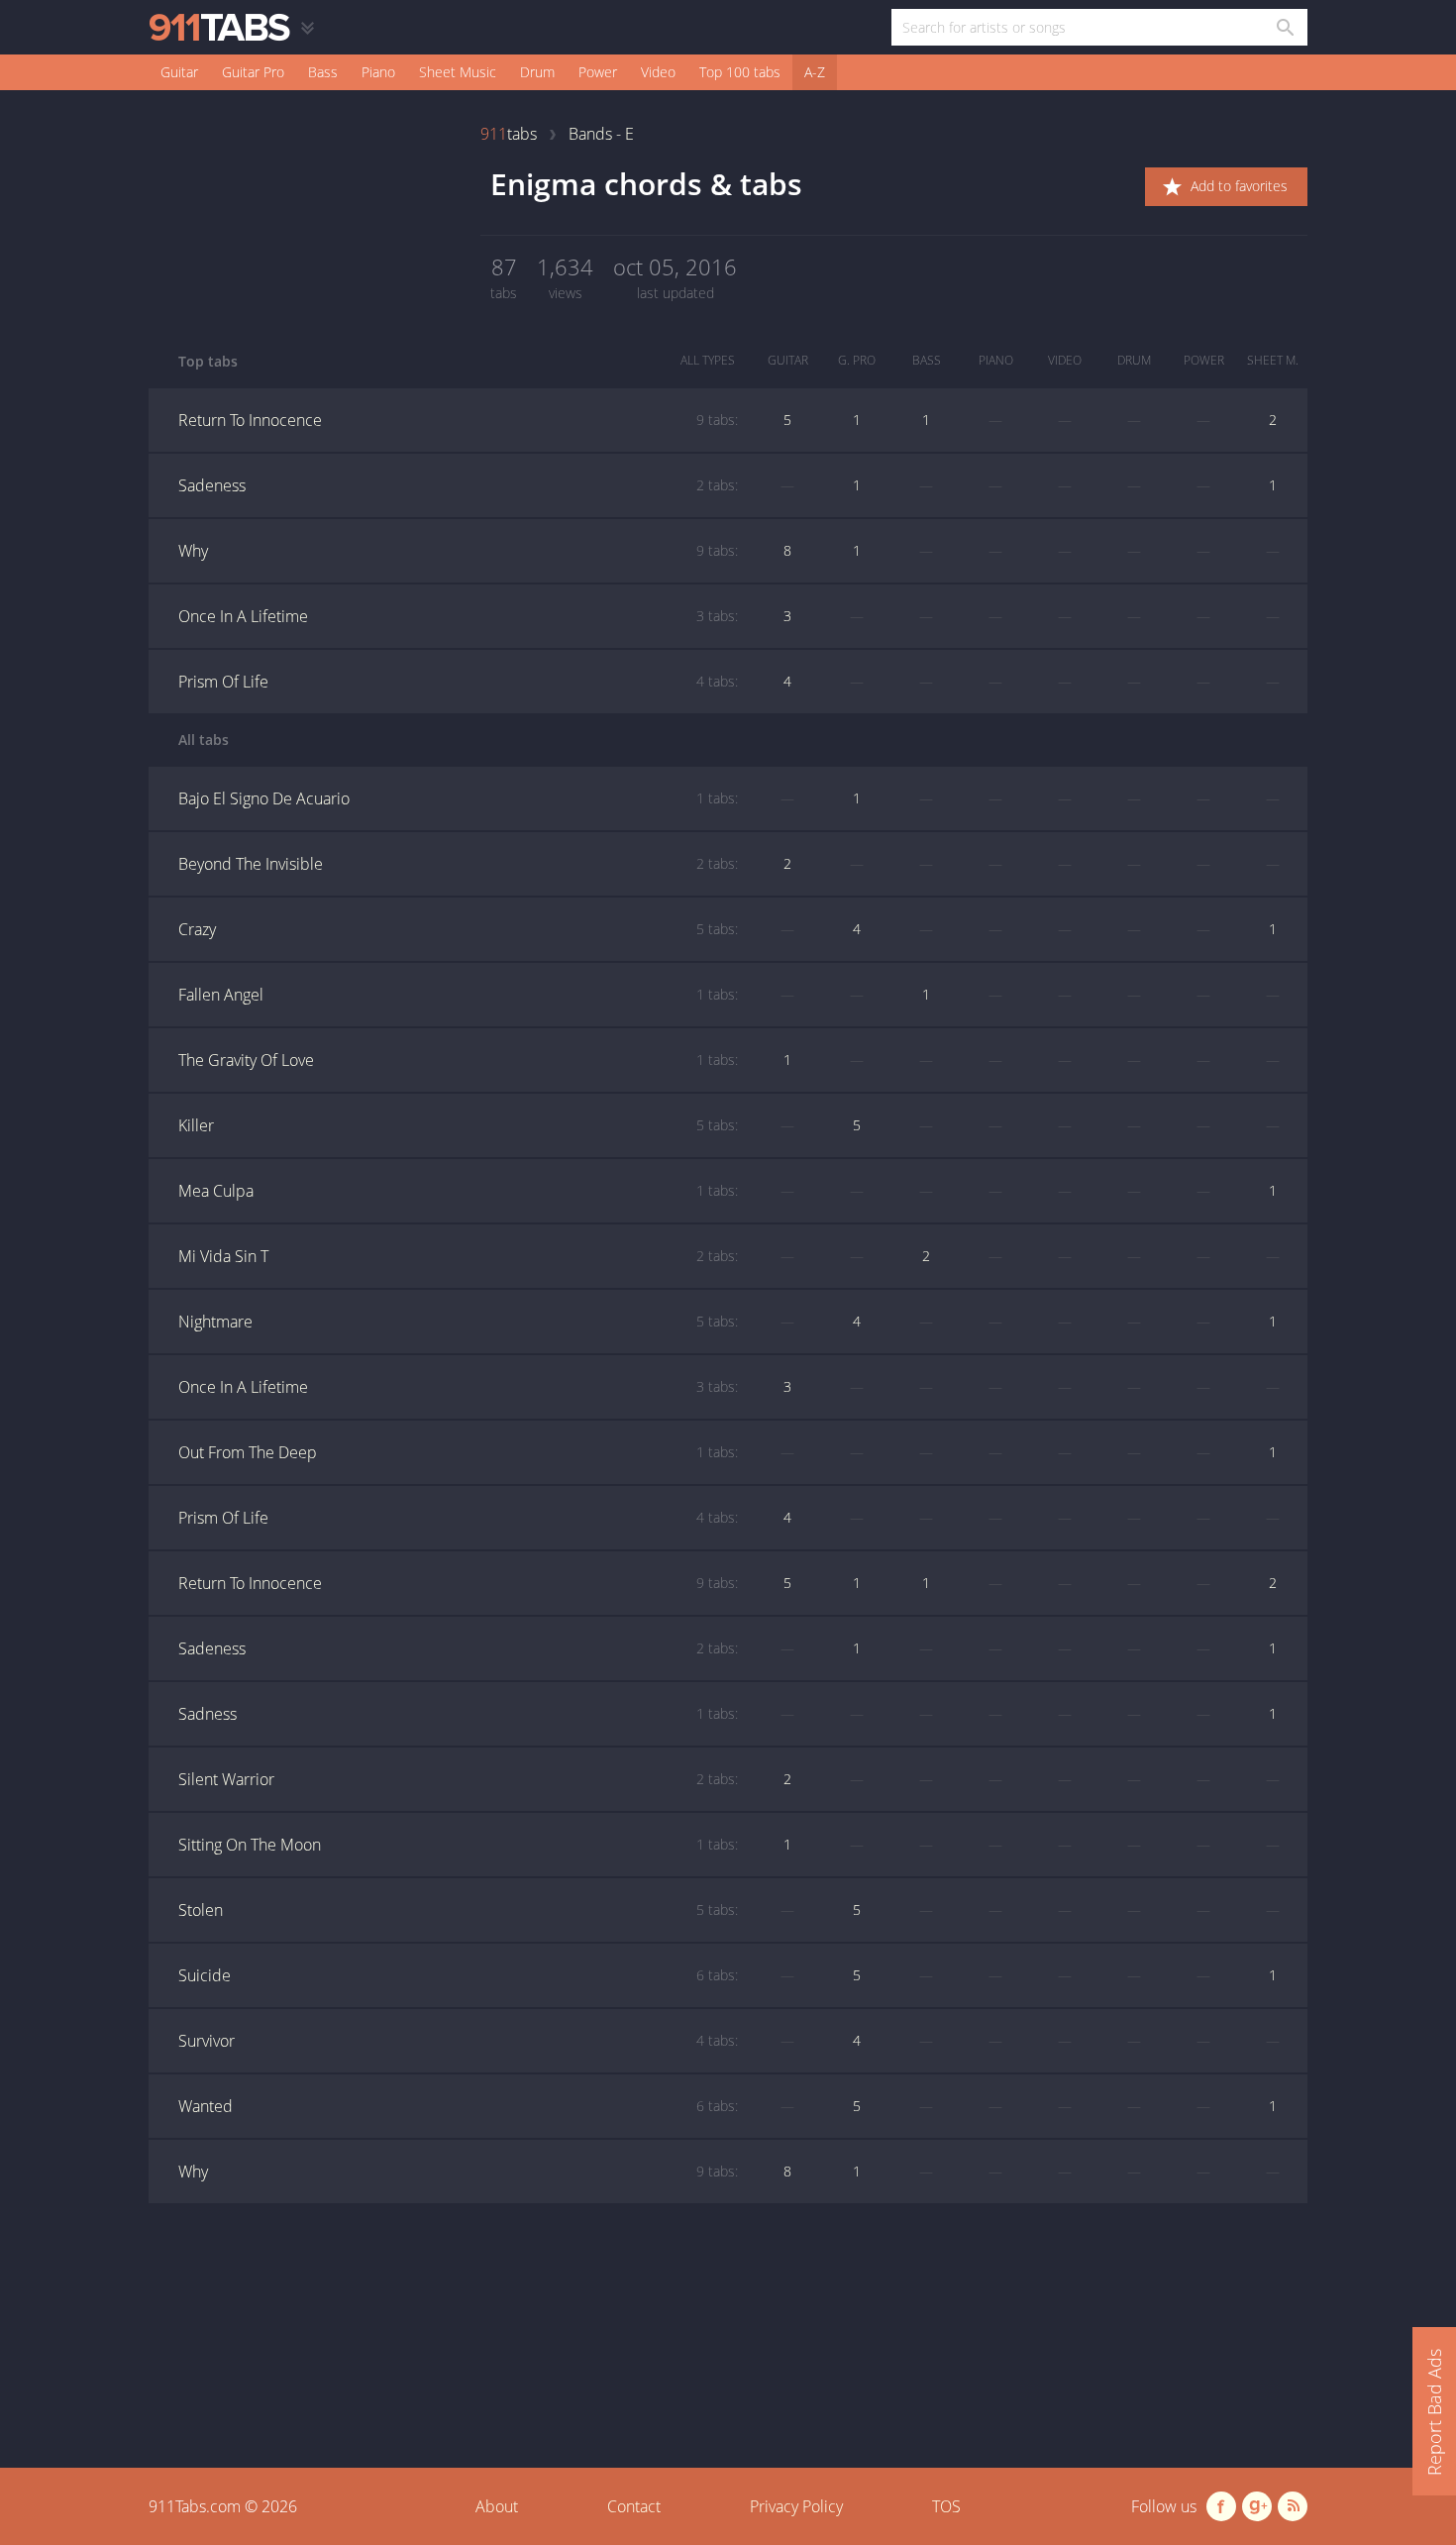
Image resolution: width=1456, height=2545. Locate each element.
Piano (378, 72)
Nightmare (458, 1322)
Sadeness (458, 485)
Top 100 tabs (740, 72)
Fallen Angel (458, 995)
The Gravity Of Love (458, 1060)
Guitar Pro (253, 72)
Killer (458, 1125)
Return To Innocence (458, 420)
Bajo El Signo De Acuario (458, 798)
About (497, 2506)
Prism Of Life (458, 682)
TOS (946, 2506)
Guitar (179, 72)
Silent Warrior (458, 1779)
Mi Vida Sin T (458, 1256)
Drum (537, 72)
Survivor (458, 2041)
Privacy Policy (796, 2506)
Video (658, 72)
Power (598, 72)
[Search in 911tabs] (1284, 27)
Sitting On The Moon (458, 1845)
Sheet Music (458, 72)
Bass (323, 72)
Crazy (458, 929)
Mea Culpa (458, 1191)
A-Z (815, 72)
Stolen (458, 1910)
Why (458, 551)
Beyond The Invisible (458, 864)
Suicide (458, 1975)
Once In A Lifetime (458, 616)
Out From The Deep (458, 1452)
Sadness (458, 1714)
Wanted (458, 2106)
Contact (634, 2506)
